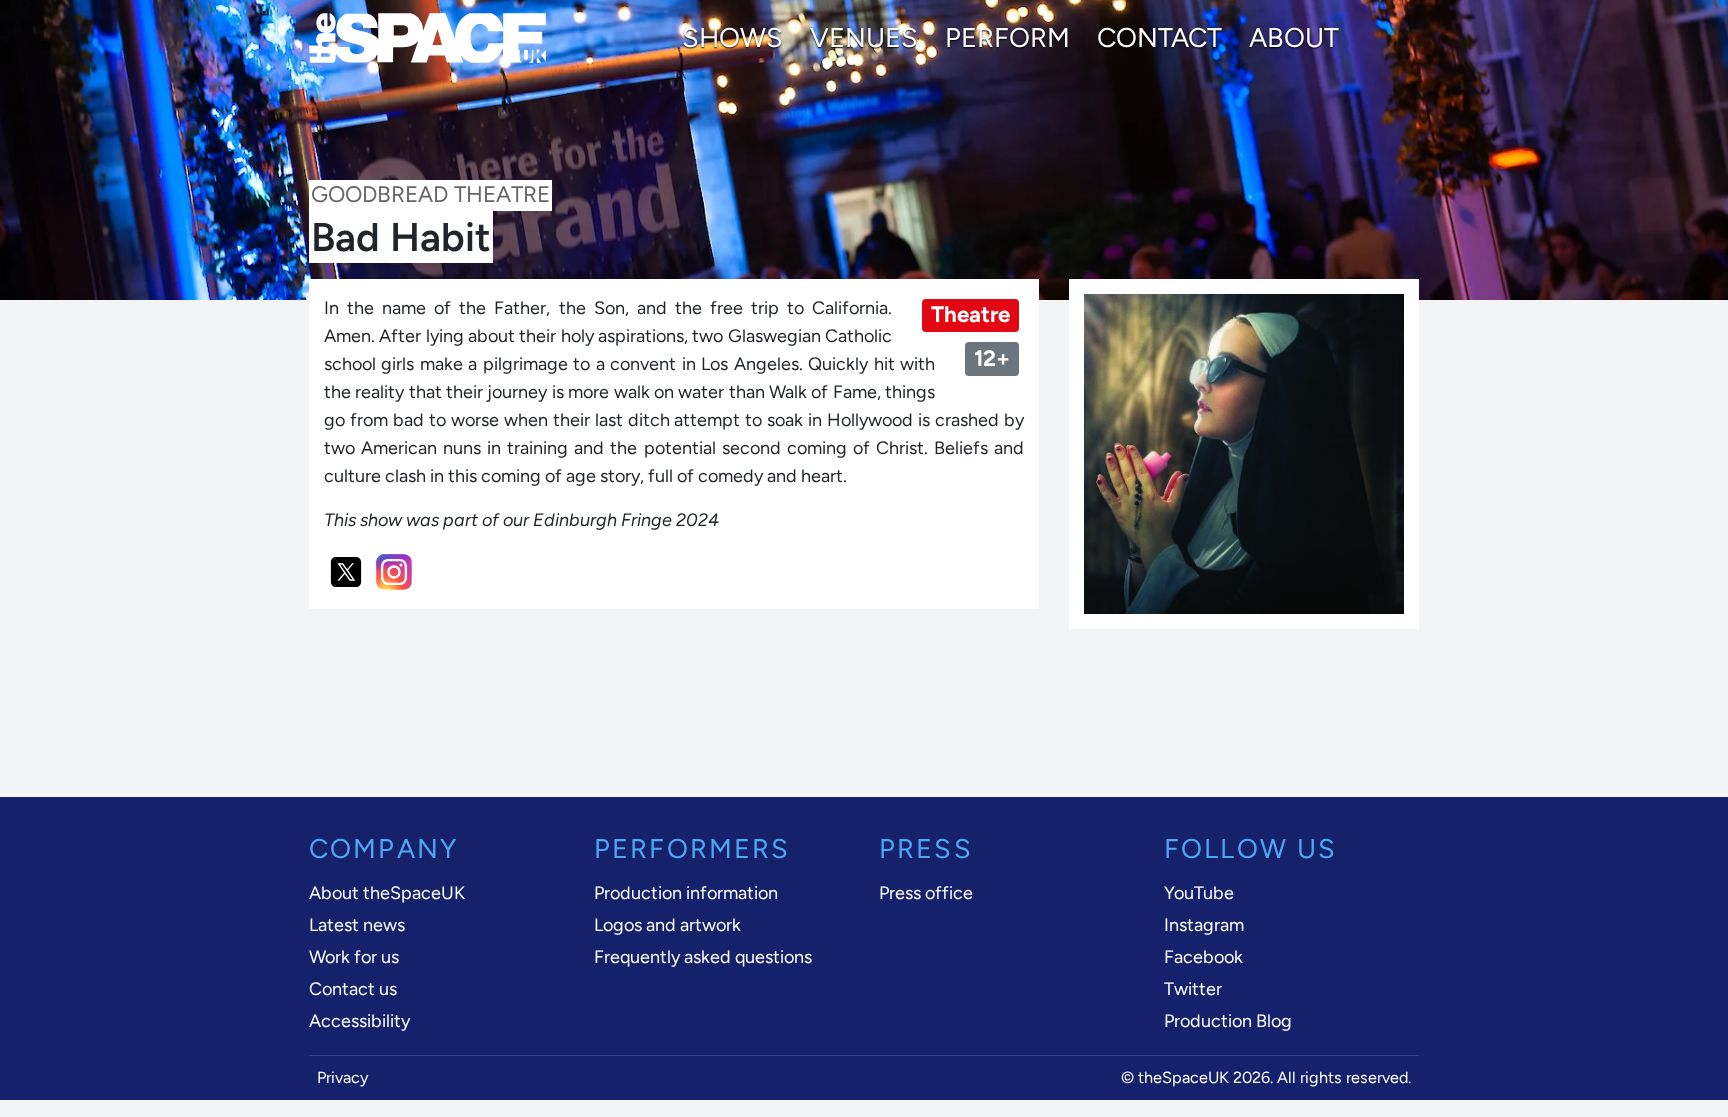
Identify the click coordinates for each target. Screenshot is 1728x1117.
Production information (686, 893)
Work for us (354, 957)
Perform (1007, 38)
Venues (864, 38)
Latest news (357, 925)
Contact (1159, 38)
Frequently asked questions (703, 957)
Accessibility (359, 1021)
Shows (732, 38)
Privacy (343, 1077)
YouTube (1199, 893)
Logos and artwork (667, 925)
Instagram (1204, 925)
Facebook (1203, 957)
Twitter (1193, 989)
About (1294, 38)
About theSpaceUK (387, 893)
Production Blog (1228, 1021)
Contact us (353, 989)
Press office (926, 893)
